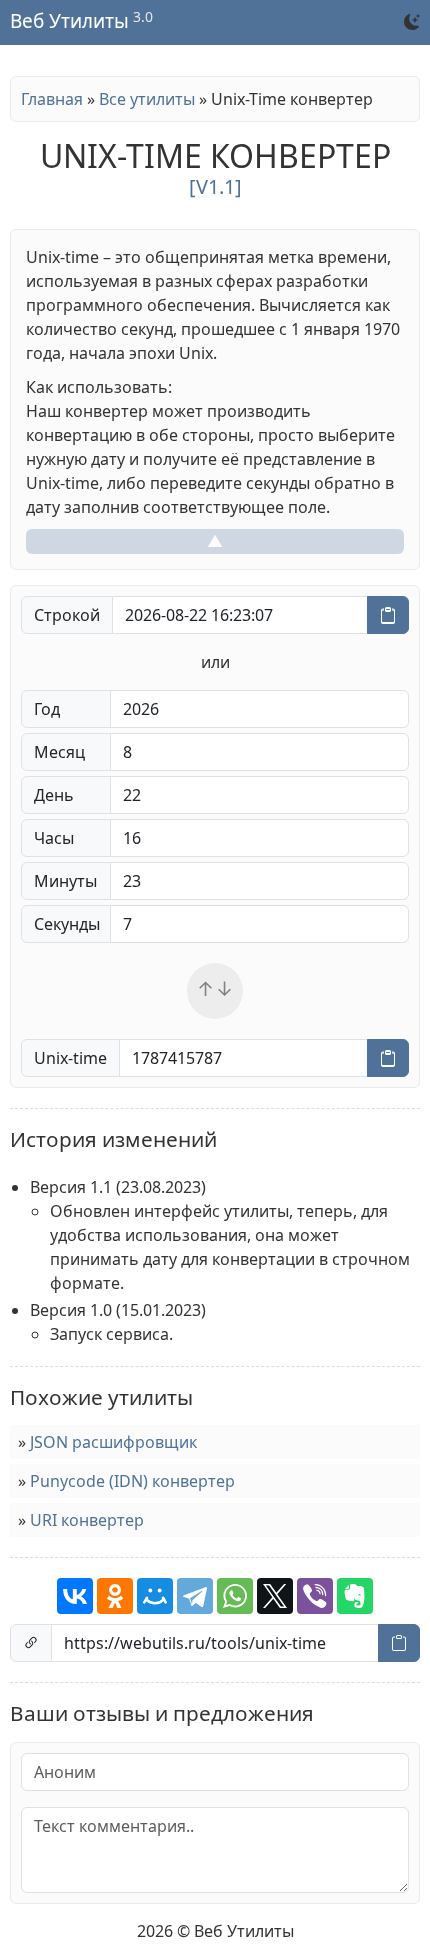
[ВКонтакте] (75, 1596)
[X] (275, 1596)
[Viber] (315, 1596)
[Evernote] (355, 1596)
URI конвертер (87, 1520)
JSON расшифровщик (113, 1442)
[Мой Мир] (155, 1596)
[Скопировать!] (388, 615)
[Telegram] (195, 1596)
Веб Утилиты (69, 22)
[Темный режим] (412, 22)
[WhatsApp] (235, 1596)
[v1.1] (215, 186)
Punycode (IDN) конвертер (132, 1481)
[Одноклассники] (115, 1596)
